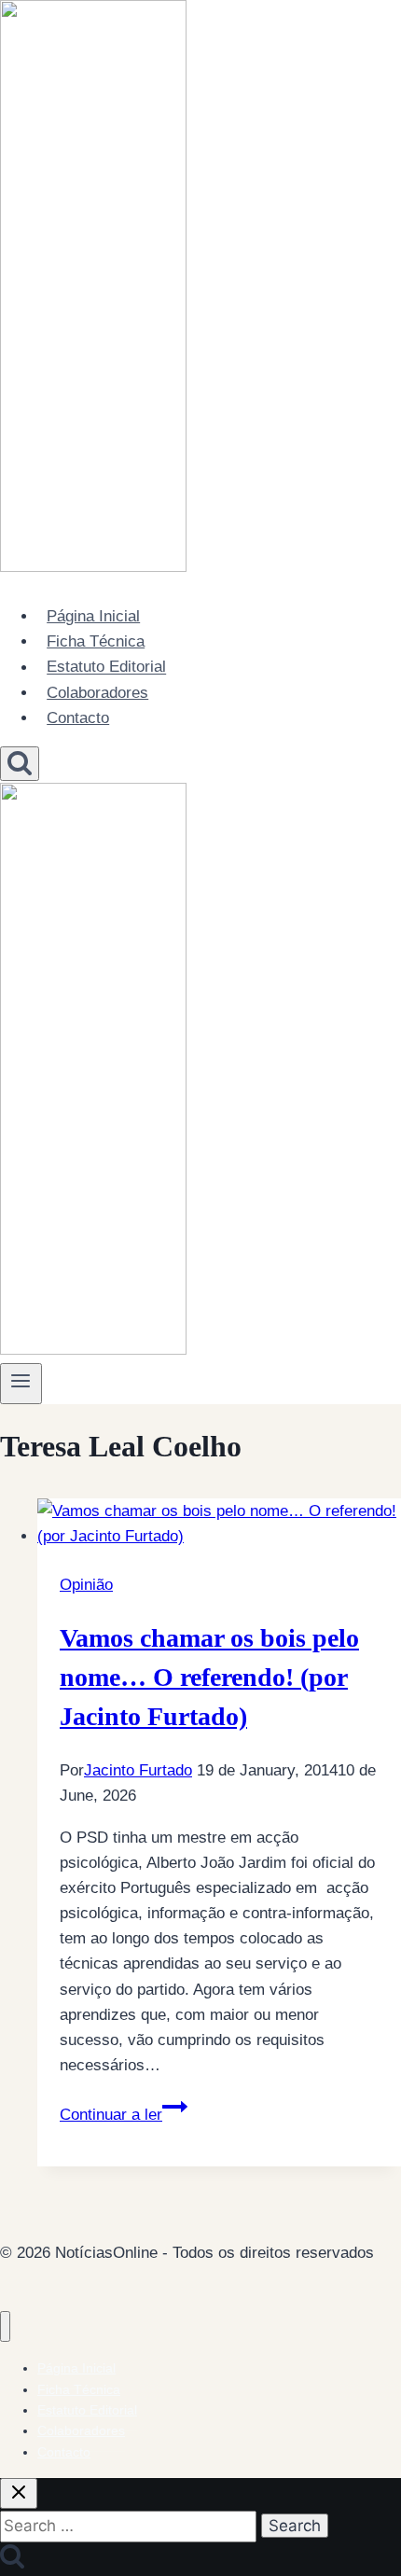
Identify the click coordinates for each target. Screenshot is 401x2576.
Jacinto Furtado (138, 1770)
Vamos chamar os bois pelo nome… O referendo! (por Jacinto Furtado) (209, 1677)
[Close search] (19, 2493)
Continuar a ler (124, 2115)
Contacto (78, 718)
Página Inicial (93, 616)
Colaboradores (97, 693)
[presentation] (219, 1524)
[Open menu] (21, 1384)
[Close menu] (5, 2326)
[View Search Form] (20, 764)
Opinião (86, 1585)
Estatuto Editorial (106, 668)
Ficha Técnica (96, 641)
